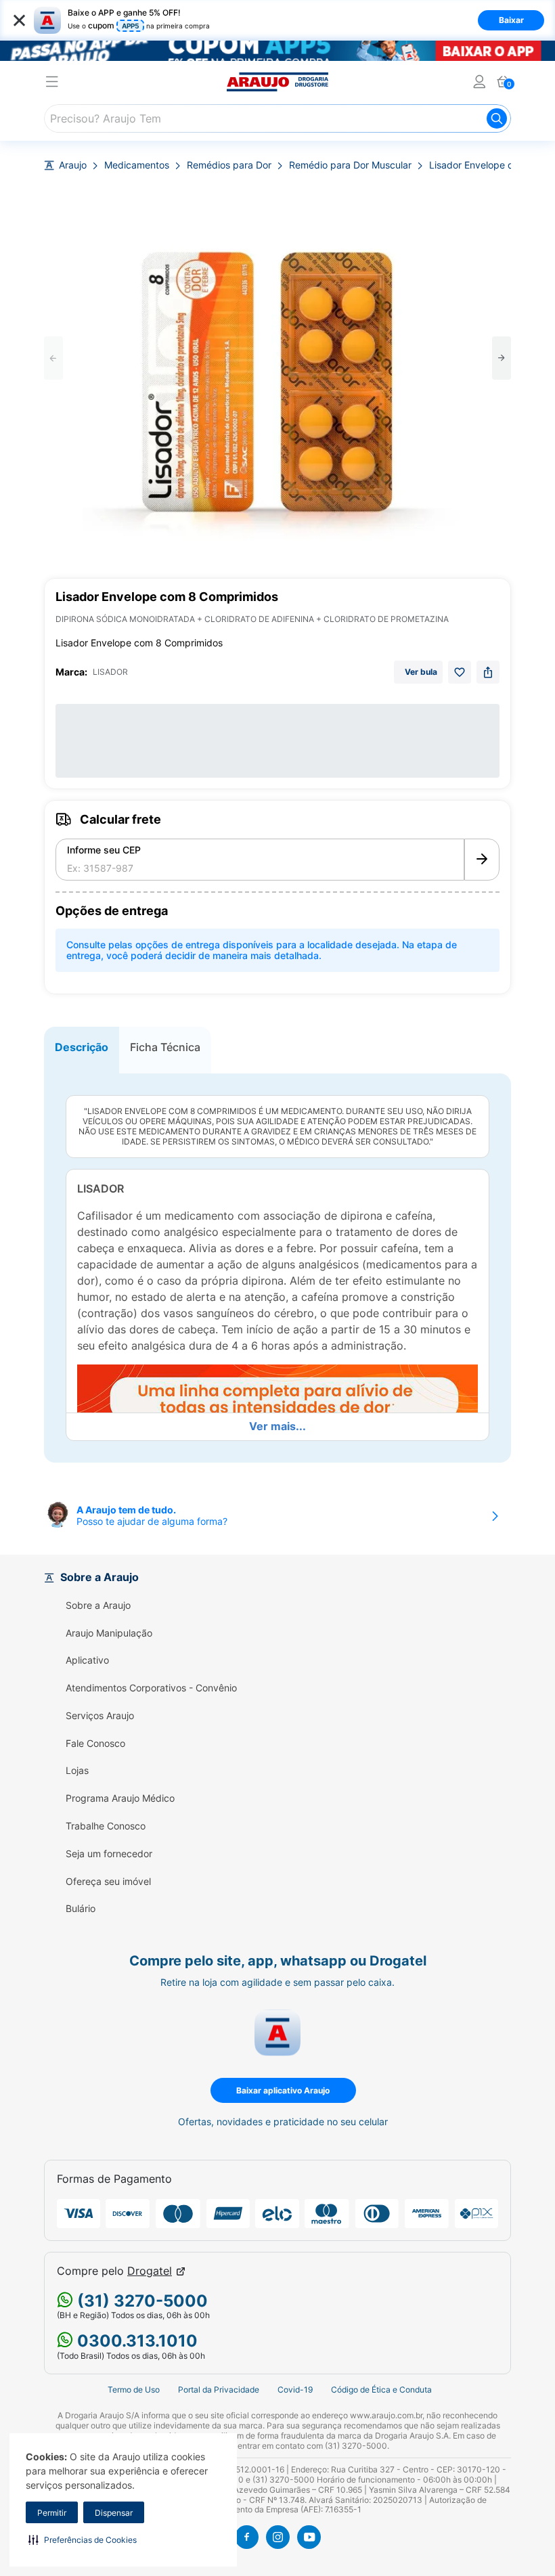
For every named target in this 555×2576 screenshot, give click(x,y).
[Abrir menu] (52, 84)
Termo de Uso (134, 2390)
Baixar (511, 20)
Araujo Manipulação (109, 1633)
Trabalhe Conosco (106, 1826)
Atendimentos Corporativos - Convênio (151, 1688)
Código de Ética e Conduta (381, 2390)
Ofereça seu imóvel (108, 1882)
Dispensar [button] (114, 2513)
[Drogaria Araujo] (277, 82)
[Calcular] (482, 860)
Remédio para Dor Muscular (350, 165)
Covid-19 (295, 2390)
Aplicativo (87, 1660)
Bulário (81, 1909)
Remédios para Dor (229, 165)
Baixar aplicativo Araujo (283, 2090)
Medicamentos (137, 165)
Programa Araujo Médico (120, 1798)
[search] (277, 118)
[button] (83, 2539)
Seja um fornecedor (109, 1854)
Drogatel (150, 2271)
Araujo (73, 165)
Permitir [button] (52, 2513)
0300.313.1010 (135, 2341)
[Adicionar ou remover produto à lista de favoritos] (460, 672)
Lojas (77, 1771)
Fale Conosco (95, 1744)
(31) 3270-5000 (140, 2301)
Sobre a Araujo (98, 1605)
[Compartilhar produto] (488, 672)
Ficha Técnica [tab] (165, 1047)
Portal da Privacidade (219, 2390)
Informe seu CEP (104, 850)
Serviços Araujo (100, 1716)
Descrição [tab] (82, 1047)
